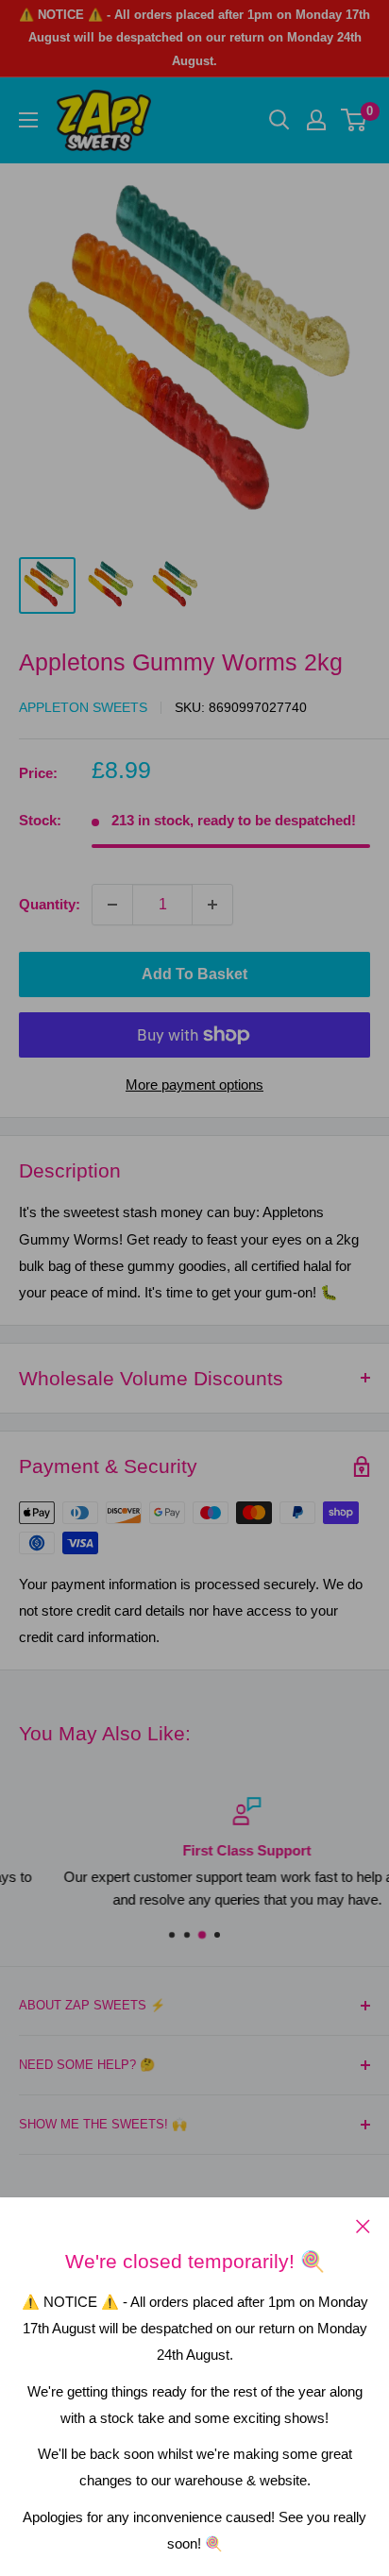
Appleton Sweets (83, 707)
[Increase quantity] (212, 905)
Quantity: (50, 904)
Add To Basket (194, 974)
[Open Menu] (28, 120)
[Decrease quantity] (112, 905)
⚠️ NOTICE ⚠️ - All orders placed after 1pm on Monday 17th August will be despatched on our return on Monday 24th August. (194, 38)
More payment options (194, 1085)
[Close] (363, 2226)
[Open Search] (279, 120)
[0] (355, 120)
